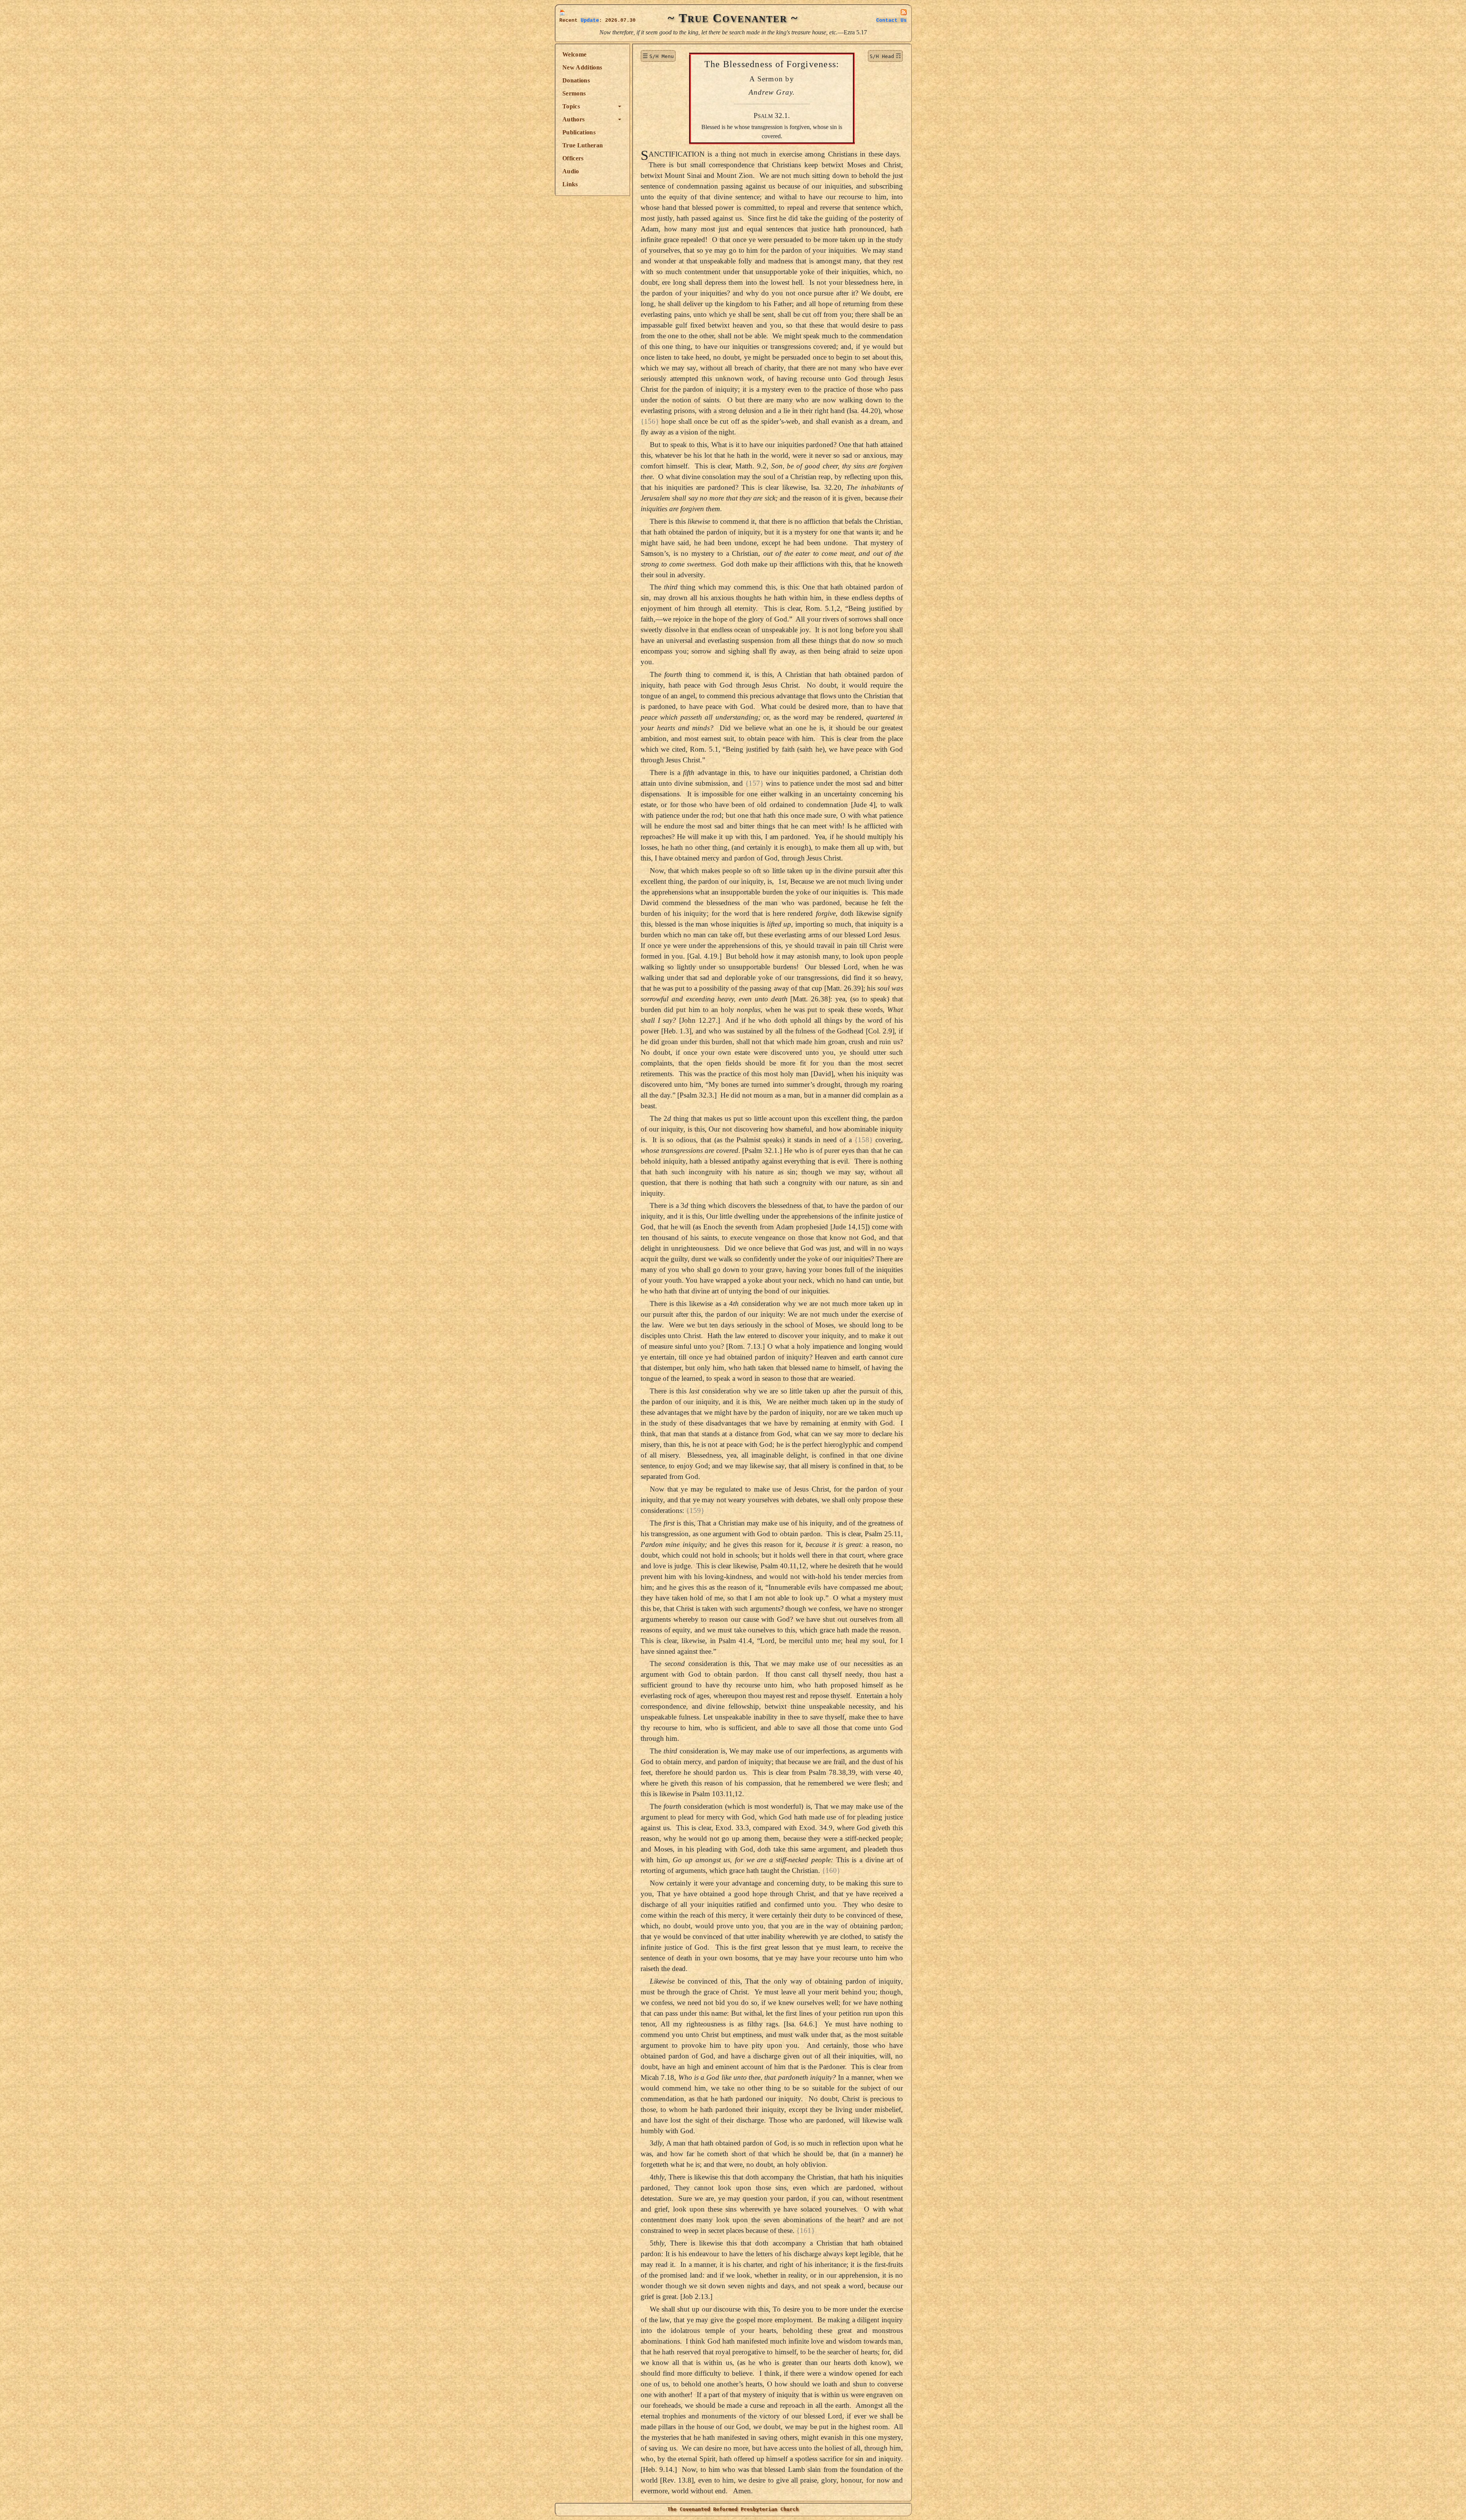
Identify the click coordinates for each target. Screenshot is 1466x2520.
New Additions (582, 67)
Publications (579, 132)
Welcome (574, 54)
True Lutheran (583, 145)
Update (590, 20)
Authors (573, 119)
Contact (891, 20)
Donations (576, 80)
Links (570, 184)
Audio (571, 171)
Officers (573, 158)
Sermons (574, 93)
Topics (571, 106)
